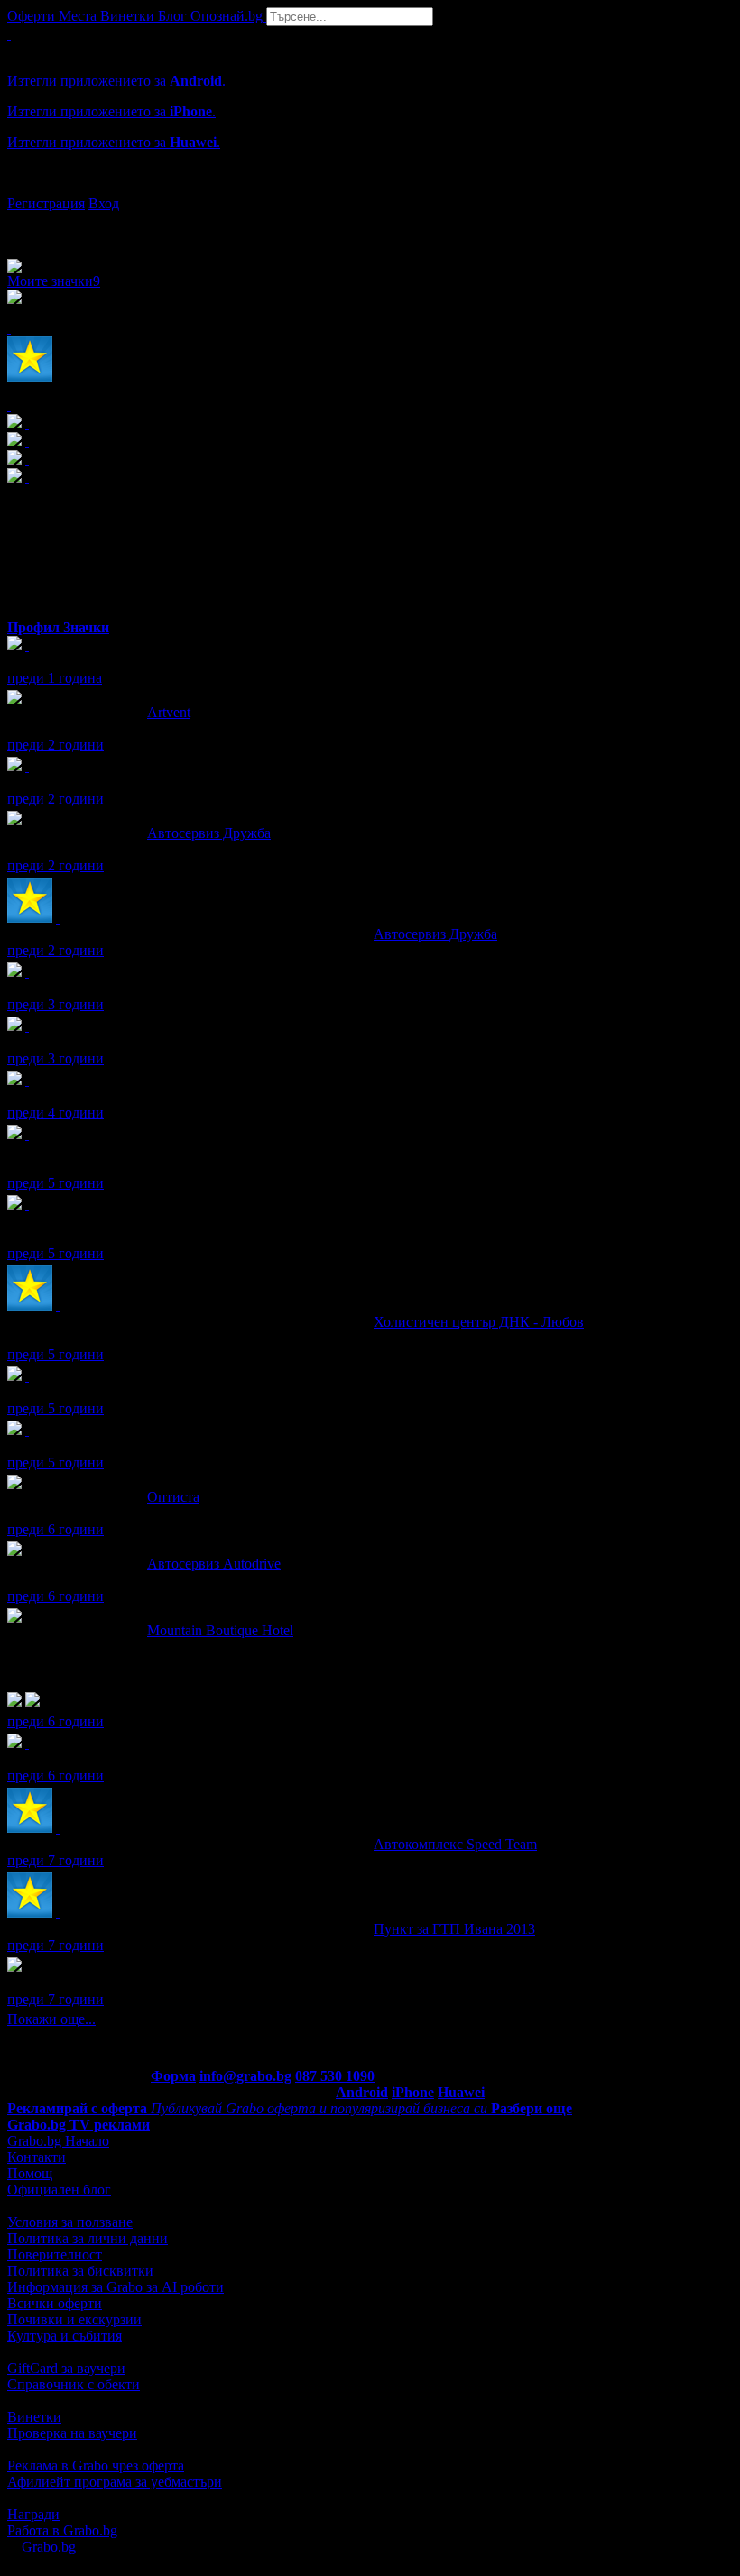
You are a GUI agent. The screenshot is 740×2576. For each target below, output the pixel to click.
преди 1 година (55, 678)
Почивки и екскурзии (74, 2319)
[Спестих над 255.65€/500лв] (27, 1205)
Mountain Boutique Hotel (220, 1630)
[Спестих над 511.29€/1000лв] (27, 1134)
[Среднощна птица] (27, 1026)
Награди (33, 2514)
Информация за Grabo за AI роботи (116, 2287)
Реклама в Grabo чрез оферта (96, 2466)
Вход (104, 203)
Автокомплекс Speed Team (455, 1844)
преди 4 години (55, 1113)
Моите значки (54, 281)
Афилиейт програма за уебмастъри (115, 2482)
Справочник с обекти (74, 2384)
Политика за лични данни (88, 2238)
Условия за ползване (70, 2222)
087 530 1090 (335, 2076)
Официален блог (59, 2190)
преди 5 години (55, 1183)
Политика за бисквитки (80, 2271)
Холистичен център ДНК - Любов (479, 1322)
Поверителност (55, 2254)
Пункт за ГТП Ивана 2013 (454, 1929)
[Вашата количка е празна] (9, 34)
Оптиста (173, 1497)
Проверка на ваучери (72, 2433)
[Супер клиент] (58, 918)
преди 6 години (55, 1529)
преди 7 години (55, 1860)
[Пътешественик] (27, 1376)
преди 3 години (55, 1004)
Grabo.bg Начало (58, 2141)
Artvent (169, 712)
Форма (173, 2076)
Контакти (37, 2157)
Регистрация (46, 203)
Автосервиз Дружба (209, 833)
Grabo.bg (49, 2547)
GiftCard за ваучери (66, 2368)
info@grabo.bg (245, 2076)
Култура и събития (65, 2336)
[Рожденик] (27, 645)
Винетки (34, 2417)
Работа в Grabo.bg (62, 2530)
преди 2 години (55, 745)
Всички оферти (55, 2303)
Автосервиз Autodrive (214, 1564)
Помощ (30, 2173)
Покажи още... (51, 2019)
